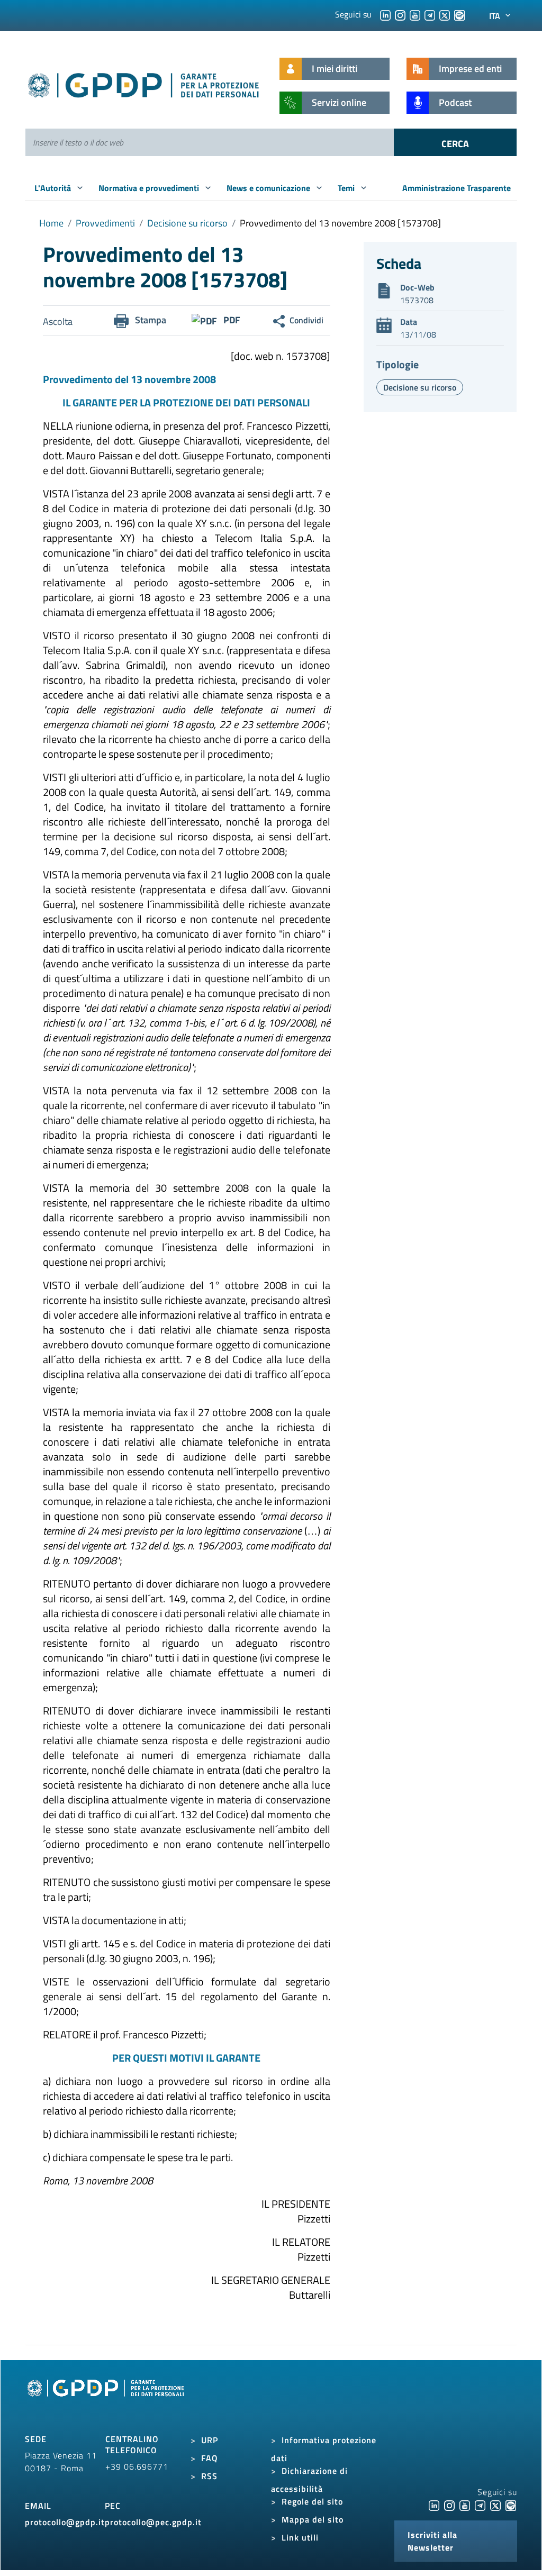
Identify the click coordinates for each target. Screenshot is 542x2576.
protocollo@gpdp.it (65, 2522)
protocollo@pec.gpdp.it (153, 2522)
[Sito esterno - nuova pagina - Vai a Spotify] (511, 2505)
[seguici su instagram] (400, 14)
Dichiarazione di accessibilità (309, 2480)
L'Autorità (54, 188)
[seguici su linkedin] (385, 14)
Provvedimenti (105, 223)
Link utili (300, 2537)
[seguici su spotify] (459, 14)
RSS (209, 2476)
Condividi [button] (306, 320)
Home (51, 223)
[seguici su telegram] (430, 14)
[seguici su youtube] (415, 14)
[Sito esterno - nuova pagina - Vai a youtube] (465, 2505)
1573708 (417, 300)
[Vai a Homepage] (107, 2400)
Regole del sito (312, 2501)
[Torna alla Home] (144, 83)
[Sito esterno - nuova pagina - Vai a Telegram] (480, 2505)
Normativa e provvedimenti (150, 188)
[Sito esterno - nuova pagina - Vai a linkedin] (434, 2505)
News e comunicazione (269, 188)
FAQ (210, 2458)
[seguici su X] (445, 14)
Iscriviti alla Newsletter (432, 2541)
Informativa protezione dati (324, 2449)
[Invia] (455, 142)
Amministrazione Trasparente (457, 188)
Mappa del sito (313, 2519)
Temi (347, 188)
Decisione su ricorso (187, 223)
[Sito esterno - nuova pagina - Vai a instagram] (449, 2505)
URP (210, 2440)
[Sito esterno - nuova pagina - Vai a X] (495, 2505)
